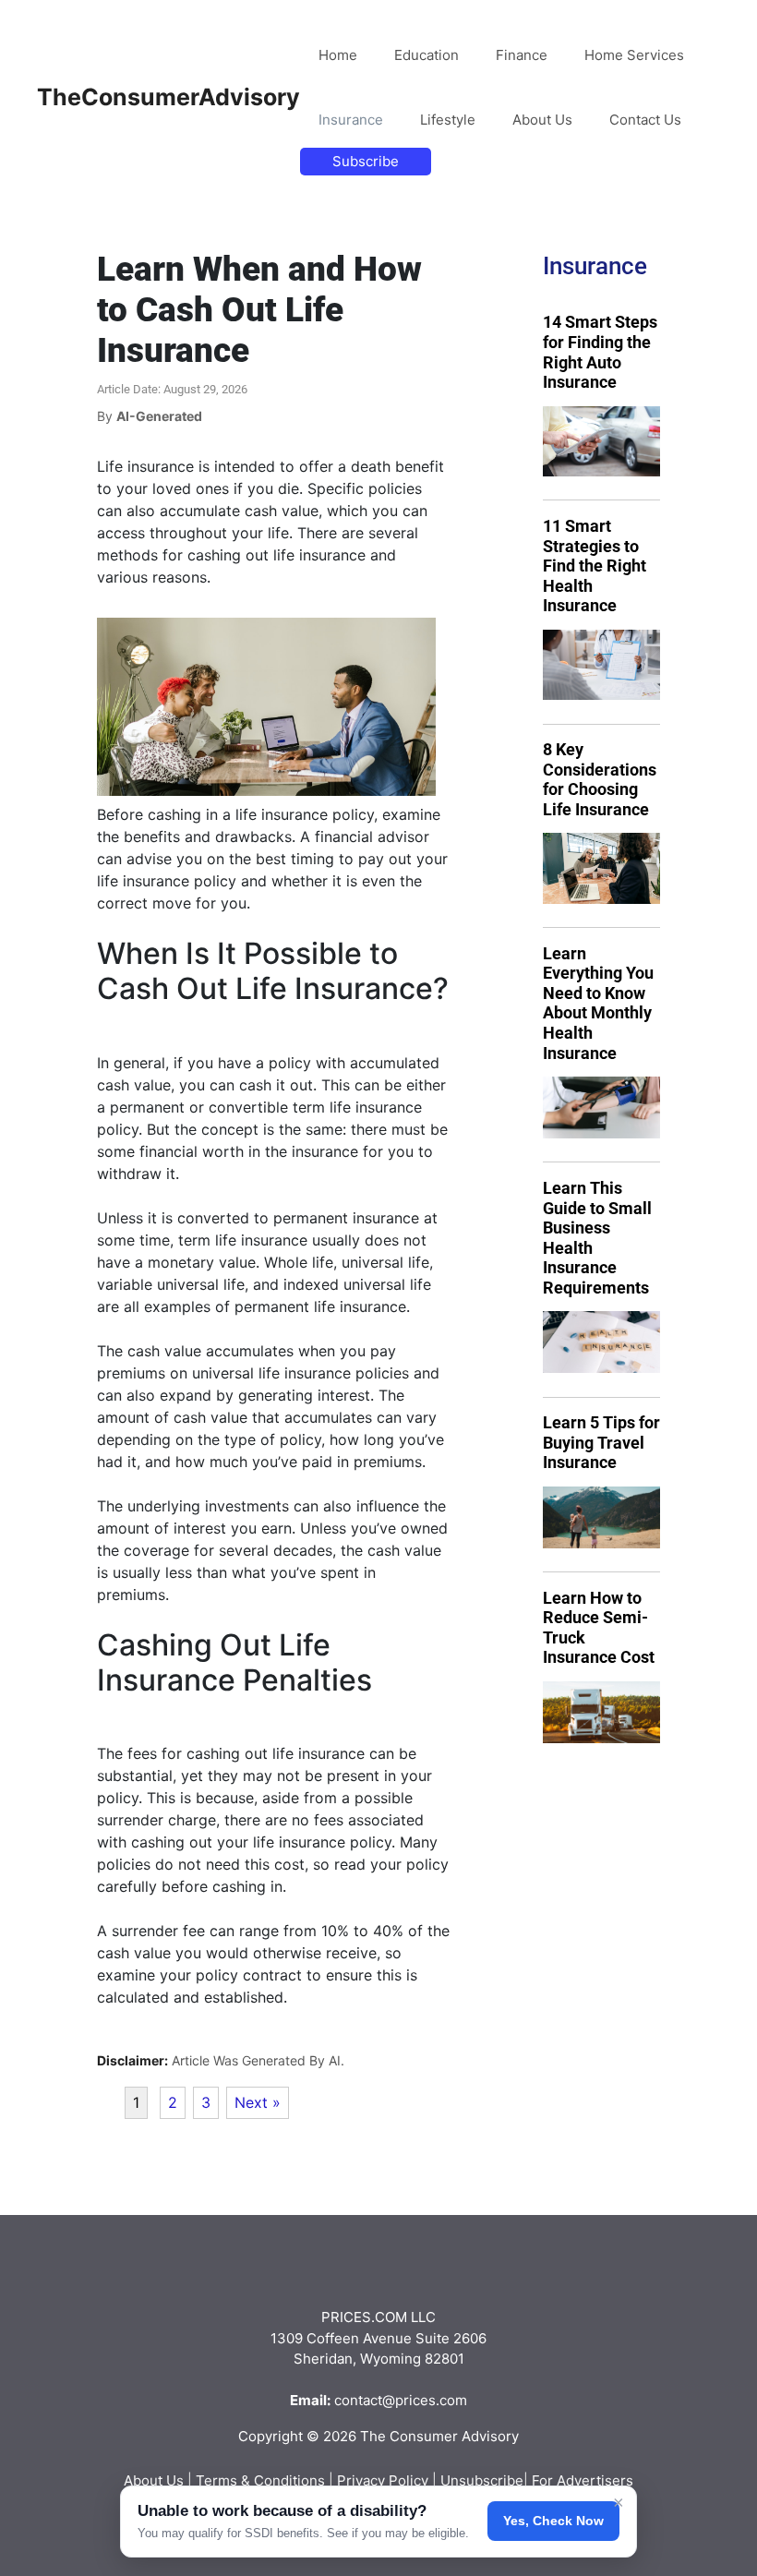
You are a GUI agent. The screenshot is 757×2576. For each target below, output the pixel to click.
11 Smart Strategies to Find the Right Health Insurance (595, 566)
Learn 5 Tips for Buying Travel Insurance (601, 1442)
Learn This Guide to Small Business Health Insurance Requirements (597, 1238)
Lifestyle (448, 120)
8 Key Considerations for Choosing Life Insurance (600, 779)
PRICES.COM (364, 2317)
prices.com (431, 2400)
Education (427, 55)
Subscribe (366, 161)
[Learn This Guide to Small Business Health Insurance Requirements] (601, 1342)
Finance (522, 55)
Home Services (634, 55)
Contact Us (645, 120)
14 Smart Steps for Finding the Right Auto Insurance (600, 352)
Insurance (351, 120)
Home (338, 55)
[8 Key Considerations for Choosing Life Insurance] (601, 868)
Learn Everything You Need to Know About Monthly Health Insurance (598, 1003)
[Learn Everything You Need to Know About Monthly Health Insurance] (601, 1107)
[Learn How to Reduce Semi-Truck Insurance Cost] (601, 1712)
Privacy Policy (383, 2480)
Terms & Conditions (260, 2480)
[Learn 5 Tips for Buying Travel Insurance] (601, 1517)
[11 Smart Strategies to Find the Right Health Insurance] (601, 665)
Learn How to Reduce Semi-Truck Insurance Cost (599, 1628)
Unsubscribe (482, 2480)
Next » (258, 2102)
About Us (542, 120)
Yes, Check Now (553, 2521)
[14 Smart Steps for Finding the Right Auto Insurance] (601, 441)
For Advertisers (583, 2480)
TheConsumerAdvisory (168, 97)
